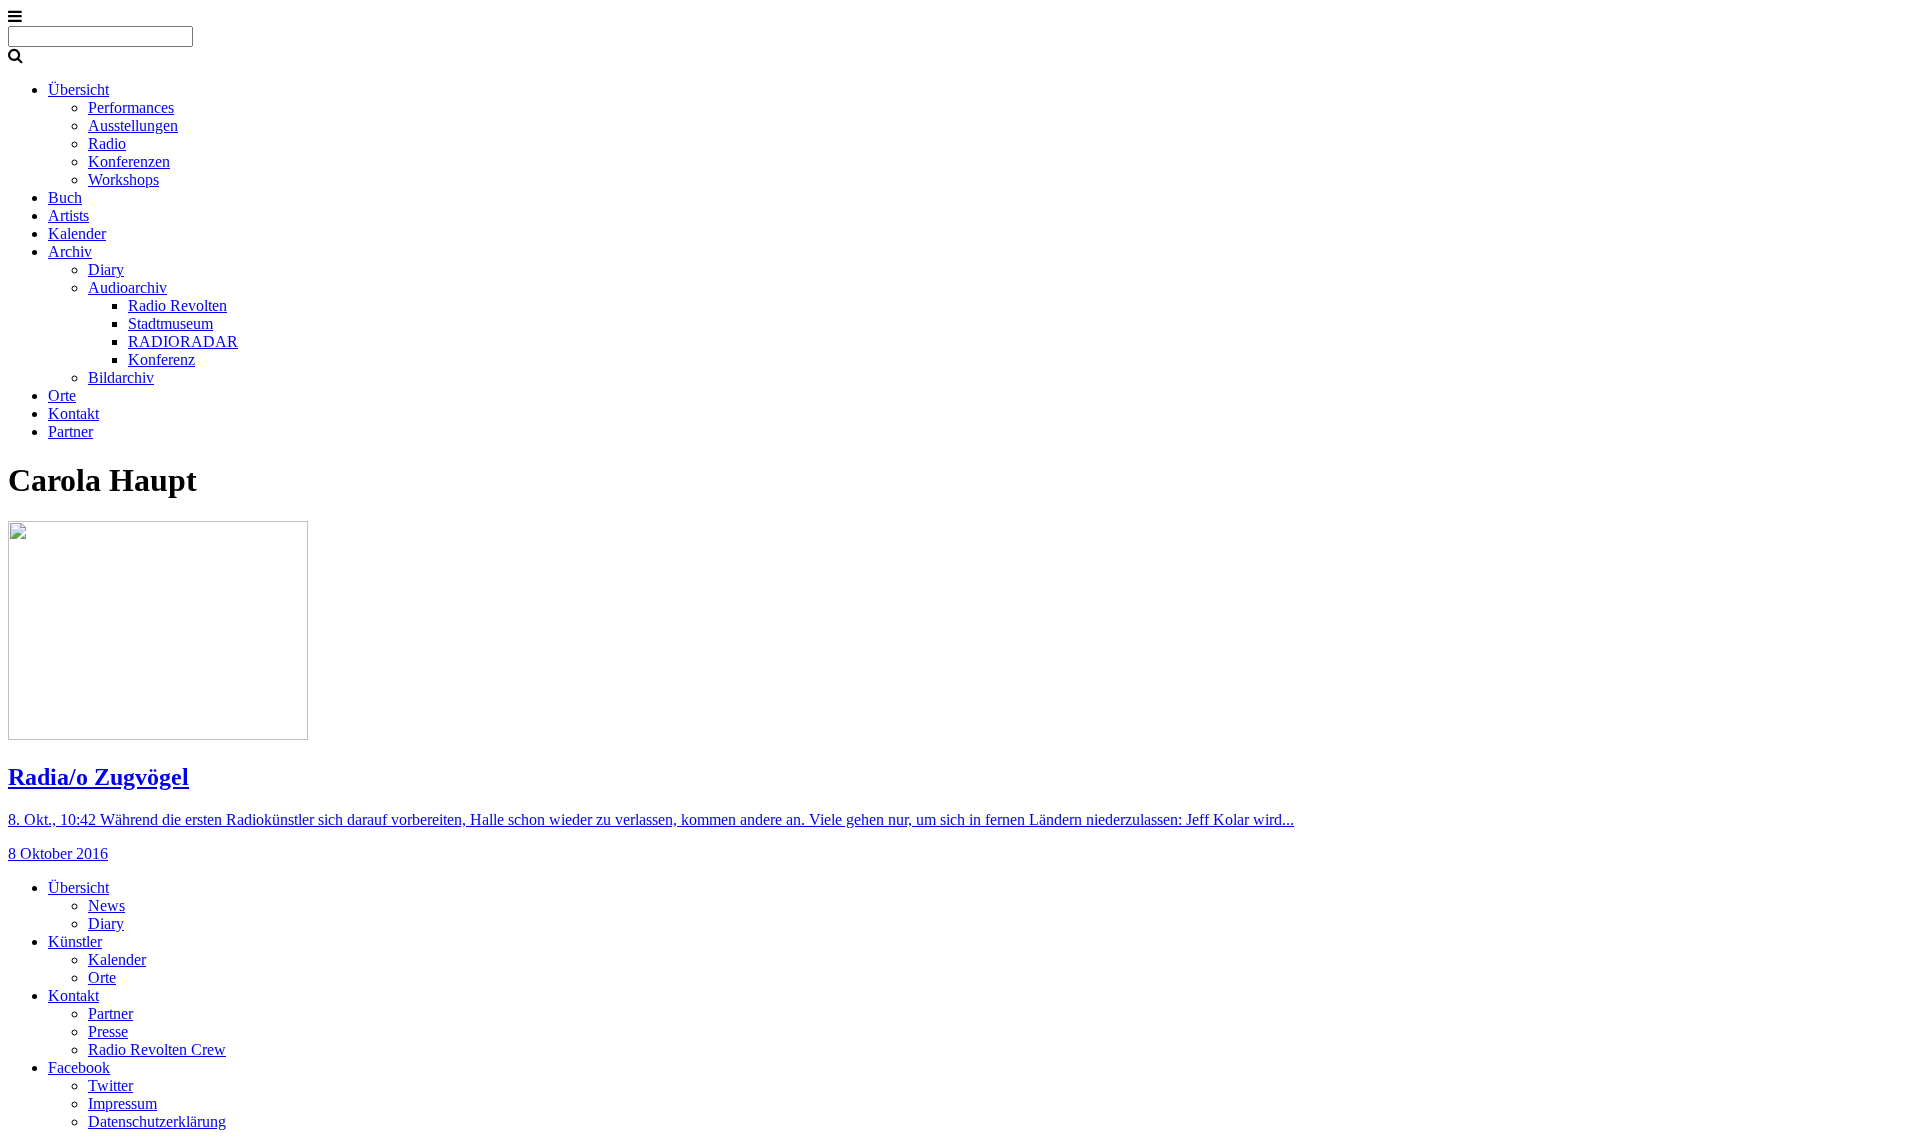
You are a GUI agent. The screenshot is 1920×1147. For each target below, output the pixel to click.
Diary (106, 269)
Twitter (110, 1085)
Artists (68, 215)
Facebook (79, 1067)
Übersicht (78, 89)
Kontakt (73, 413)
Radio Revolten (177, 305)
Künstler (75, 941)
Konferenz (161, 359)
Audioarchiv (127, 287)
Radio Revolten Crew (157, 1049)
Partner (70, 431)
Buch (65, 197)
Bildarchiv (121, 377)
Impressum (122, 1103)
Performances (131, 107)
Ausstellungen (133, 125)
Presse (108, 1031)
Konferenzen (129, 161)
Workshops (123, 179)
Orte (62, 395)
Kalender (77, 233)
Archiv (70, 251)
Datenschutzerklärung (157, 1121)
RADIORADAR (183, 341)
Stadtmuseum (170, 323)
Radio (107, 143)
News (106, 905)
